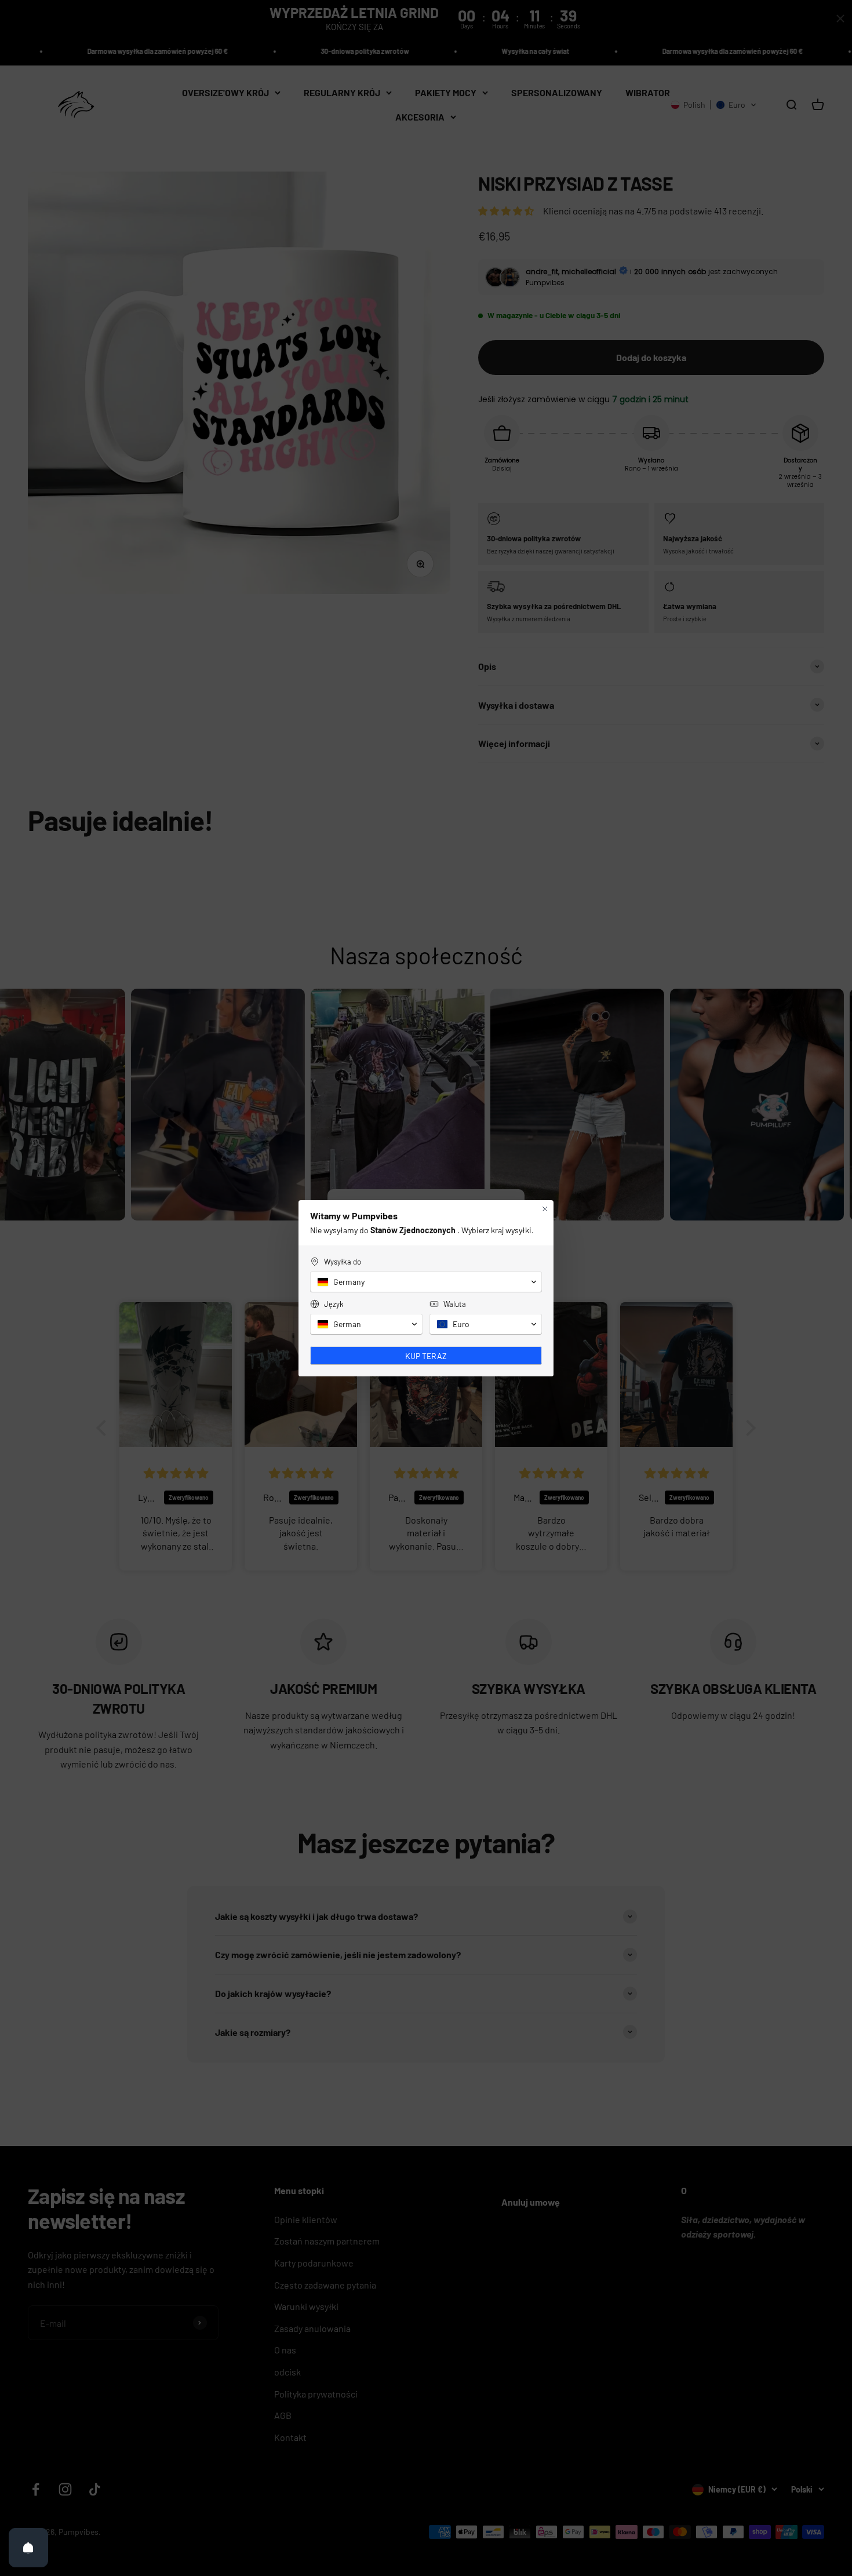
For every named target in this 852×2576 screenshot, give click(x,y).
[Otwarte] (28, 2548)
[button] (426, 1282)
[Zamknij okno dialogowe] (545, 1209)
